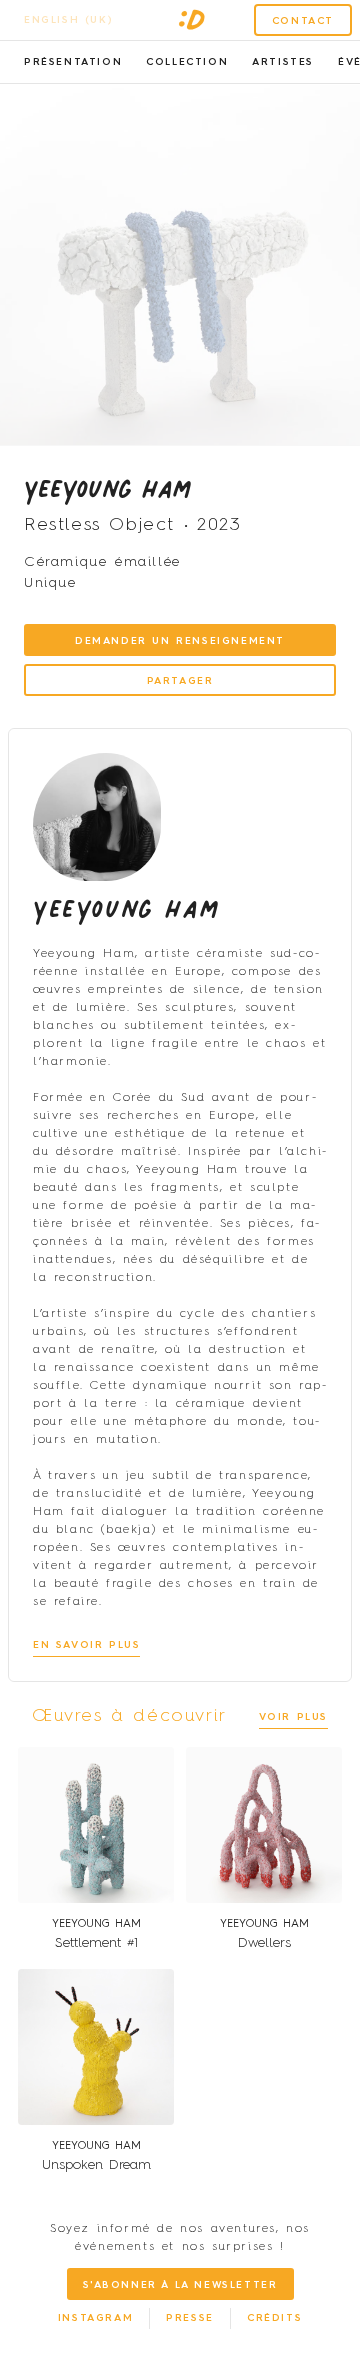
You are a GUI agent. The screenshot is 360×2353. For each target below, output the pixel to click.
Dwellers (264, 1943)
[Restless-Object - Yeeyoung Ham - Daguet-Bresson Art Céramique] (180, 265)
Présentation (73, 62)
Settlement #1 (96, 1943)
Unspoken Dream (96, 2165)
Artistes (283, 62)
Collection (187, 62)
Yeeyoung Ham (107, 488)
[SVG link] (192, 20)
